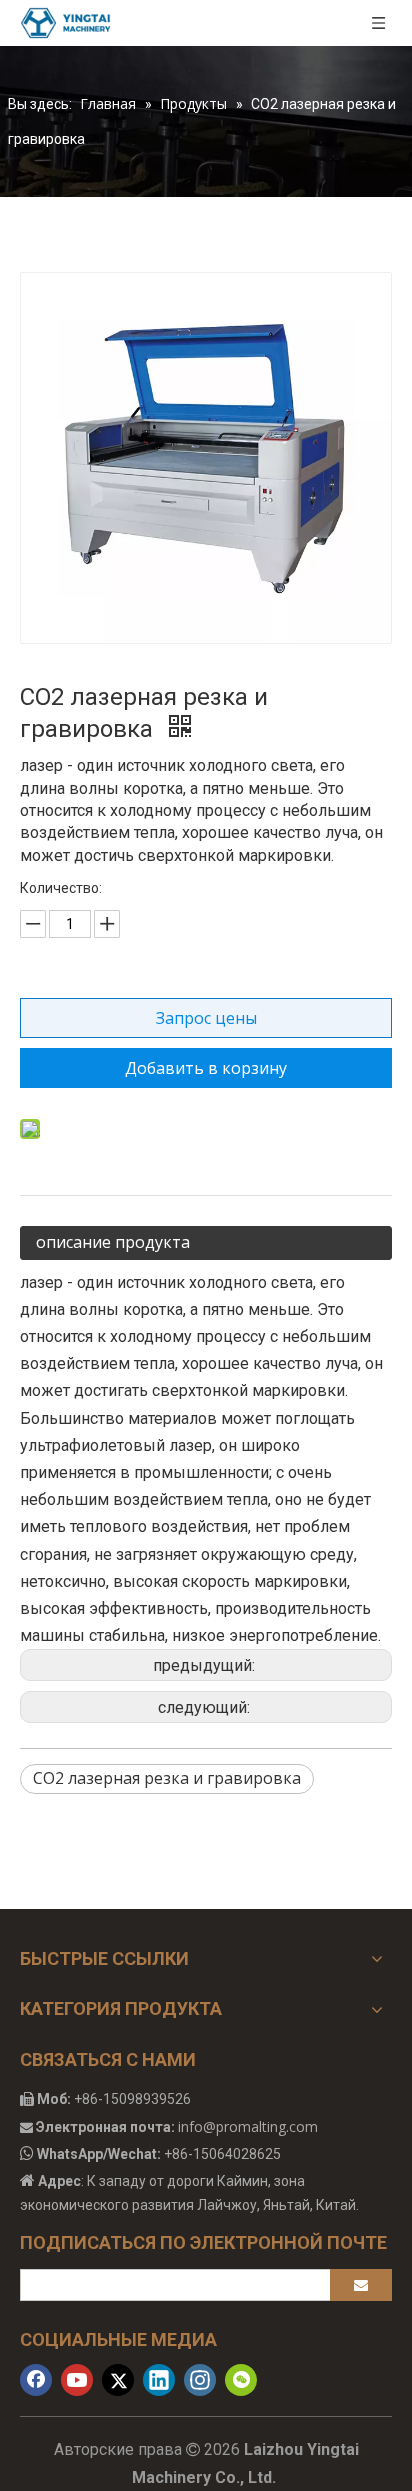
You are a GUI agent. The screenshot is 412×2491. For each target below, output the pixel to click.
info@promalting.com (248, 2126)
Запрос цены (206, 1018)
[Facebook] (36, 2379)
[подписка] (361, 2285)
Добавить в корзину (206, 1068)
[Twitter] (118, 2379)
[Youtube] (77, 2379)
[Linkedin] (159, 2379)
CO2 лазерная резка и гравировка (167, 1778)
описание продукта (113, 1242)
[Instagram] (200, 2379)
